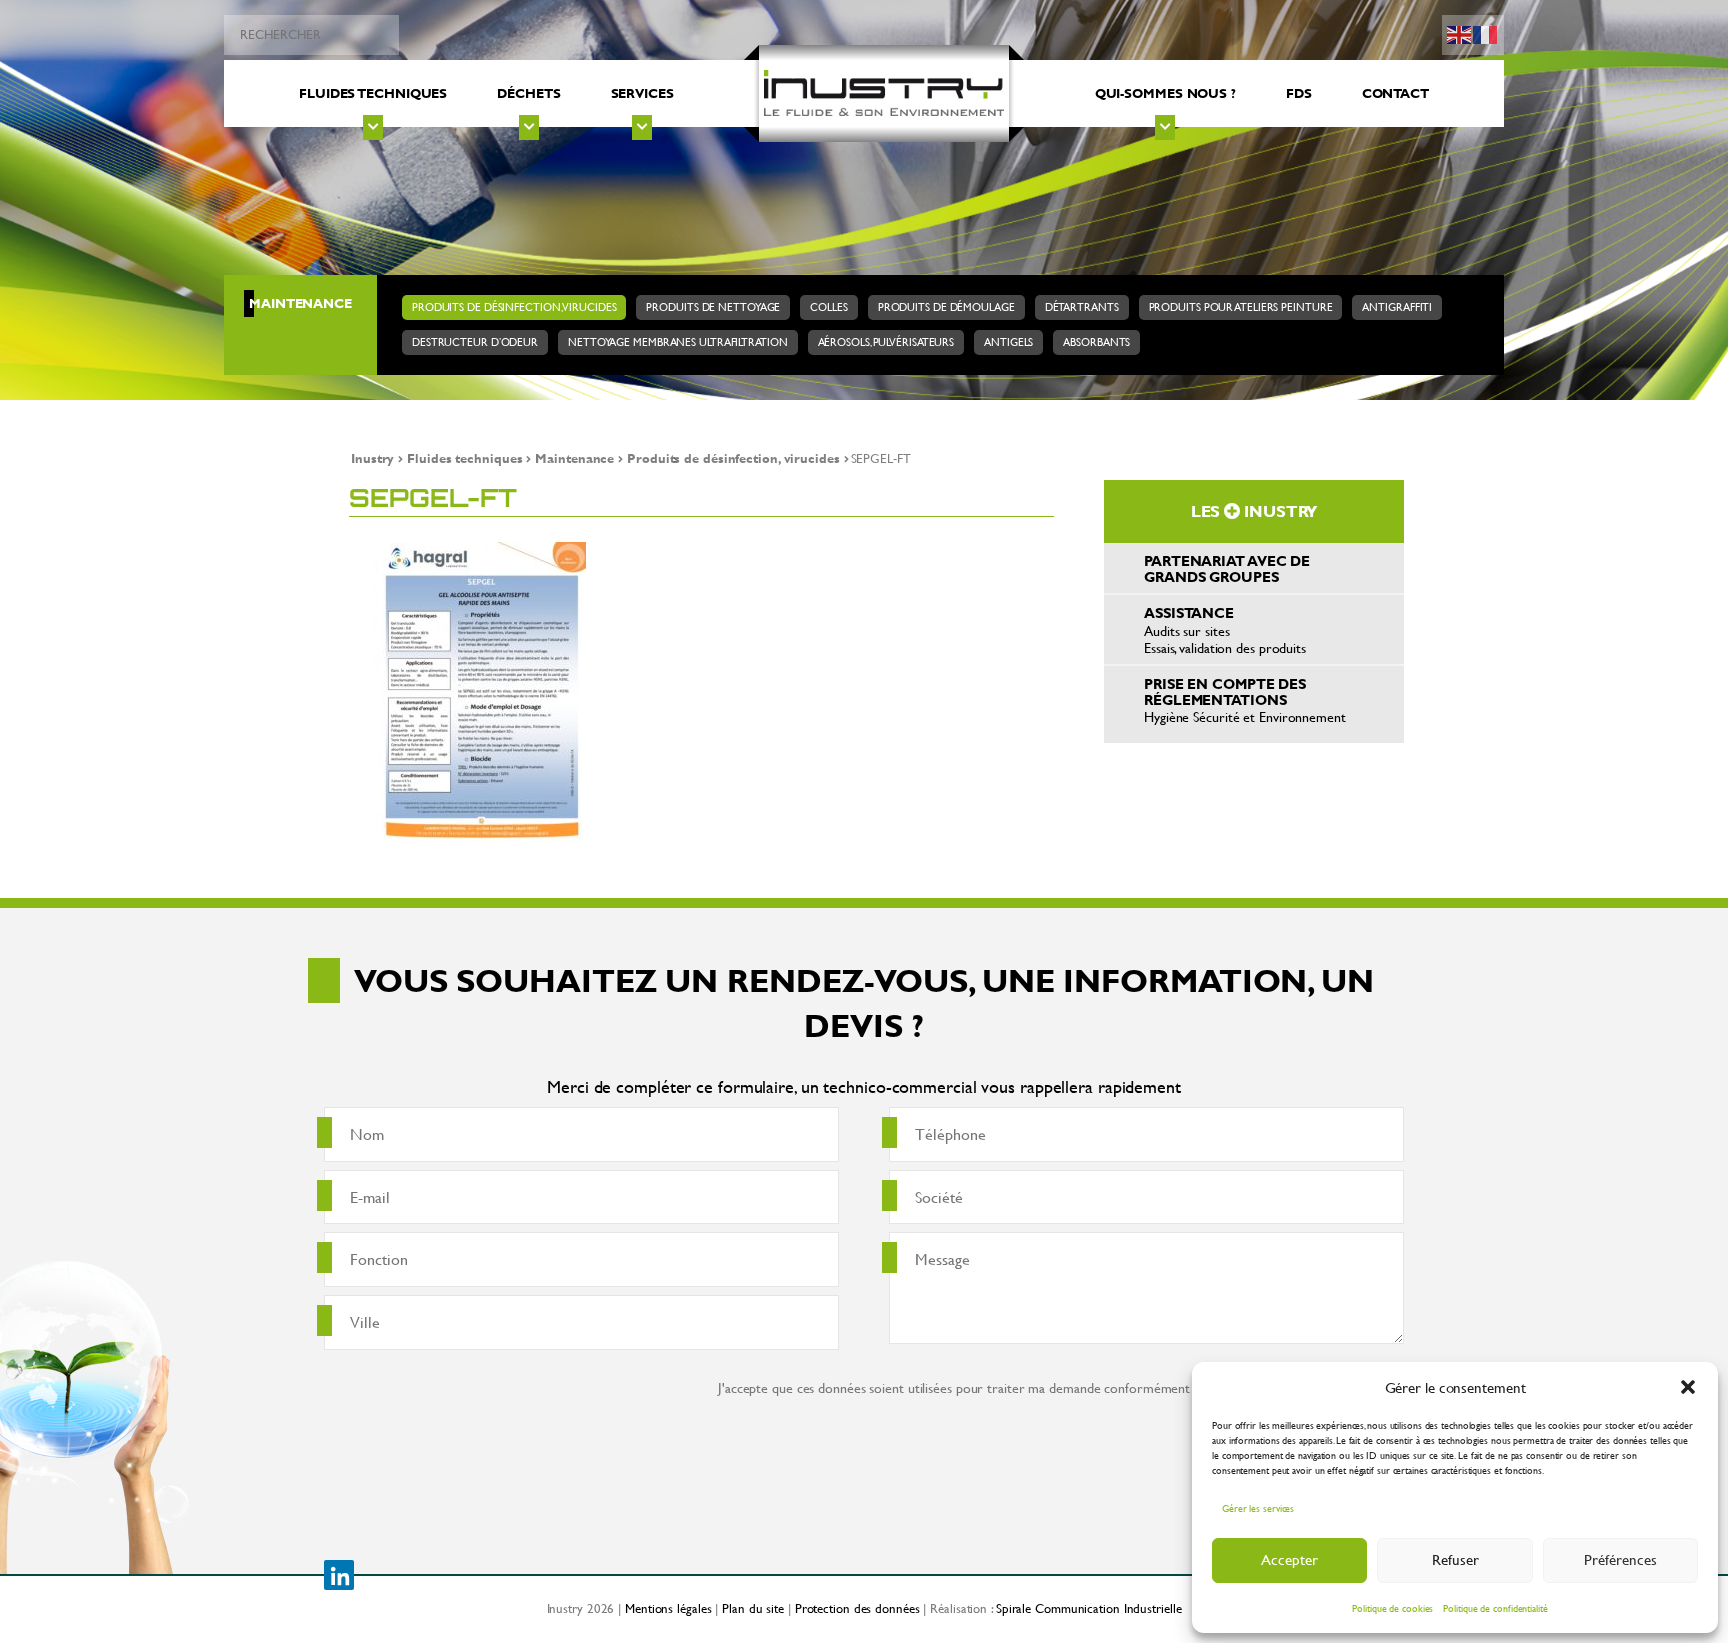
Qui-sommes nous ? (1165, 93)
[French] (1486, 32)
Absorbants (1096, 342)
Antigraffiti (1397, 307)
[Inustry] (884, 94)
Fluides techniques (373, 93)
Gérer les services (1258, 1508)
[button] (1688, 1387)
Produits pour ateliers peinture (1241, 307)
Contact (1395, 93)
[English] (1460, 32)
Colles (828, 307)
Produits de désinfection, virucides (514, 307)
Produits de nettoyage (713, 307)
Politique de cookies (1392, 1608)
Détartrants (1082, 307)
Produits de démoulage (946, 307)
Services (642, 93)
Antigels (1008, 342)
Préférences (1620, 1559)
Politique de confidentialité (1495, 1608)
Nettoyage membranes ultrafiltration (678, 342)
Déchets (528, 93)
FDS (1299, 93)
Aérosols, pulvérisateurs (886, 342)
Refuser (1455, 1559)
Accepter (1289, 1559)
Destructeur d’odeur (475, 342)
